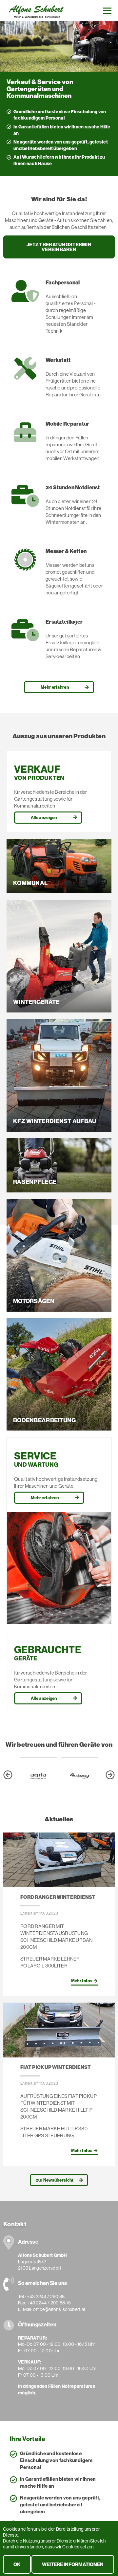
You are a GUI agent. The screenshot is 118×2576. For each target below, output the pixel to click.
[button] (8, 1776)
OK (17, 2564)
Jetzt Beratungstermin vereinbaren (59, 247)
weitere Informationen (73, 2564)
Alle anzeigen (44, 817)
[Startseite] (36, 10)
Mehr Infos (82, 1981)
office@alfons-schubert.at (59, 2309)
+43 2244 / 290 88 (46, 2297)
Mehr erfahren (55, 687)
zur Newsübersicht (55, 2180)
